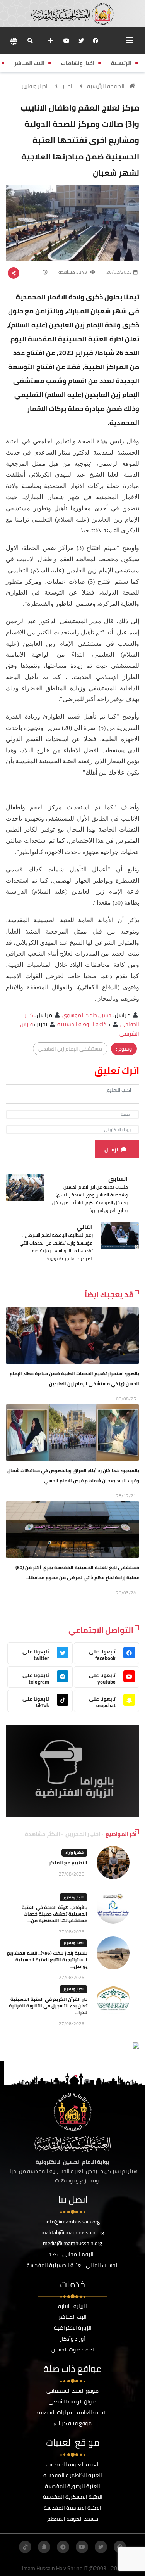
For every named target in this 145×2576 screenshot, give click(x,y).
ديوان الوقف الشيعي (72, 2401)
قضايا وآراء (74, 1852)
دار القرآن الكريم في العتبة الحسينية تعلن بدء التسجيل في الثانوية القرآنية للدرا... (48, 2006)
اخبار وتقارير (35, 86)
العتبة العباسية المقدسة (72, 2508)
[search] (30, 41)
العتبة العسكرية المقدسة (73, 2497)
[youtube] (67, 41)
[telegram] (63, 2547)
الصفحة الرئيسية (106, 86)
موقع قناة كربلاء (73, 2423)
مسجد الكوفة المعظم (73, 2519)
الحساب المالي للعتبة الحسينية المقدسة (73, 2265)
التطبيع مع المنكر (68, 1863)
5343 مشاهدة (73, 272)
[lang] (14, 41)
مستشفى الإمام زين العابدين (70, 1049)
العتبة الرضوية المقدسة (72, 2486)
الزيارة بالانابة (72, 2306)
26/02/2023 (119, 272)
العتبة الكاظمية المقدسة (73, 2475)
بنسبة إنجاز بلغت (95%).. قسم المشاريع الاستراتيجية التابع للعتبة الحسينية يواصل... (47, 1960)
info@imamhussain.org (73, 2222)
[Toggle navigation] (130, 40)
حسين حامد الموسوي (87, 1015)
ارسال (111, 1150)
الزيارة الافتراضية (73, 2328)
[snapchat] (44, 2547)
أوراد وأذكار (72, 2339)
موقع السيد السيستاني (72, 2391)
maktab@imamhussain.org (73, 2232)
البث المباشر (72, 2317)
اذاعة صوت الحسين (73, 2350)
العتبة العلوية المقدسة (73, 2464)
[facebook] (96, 41)
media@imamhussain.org (72, 2243)
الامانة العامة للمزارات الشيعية (72, 2412)
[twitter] (81, 41)
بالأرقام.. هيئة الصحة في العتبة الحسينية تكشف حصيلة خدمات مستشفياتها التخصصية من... (55, 1914)
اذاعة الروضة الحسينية (83, 1024)
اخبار (67, 86)
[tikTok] (25, 2547)
